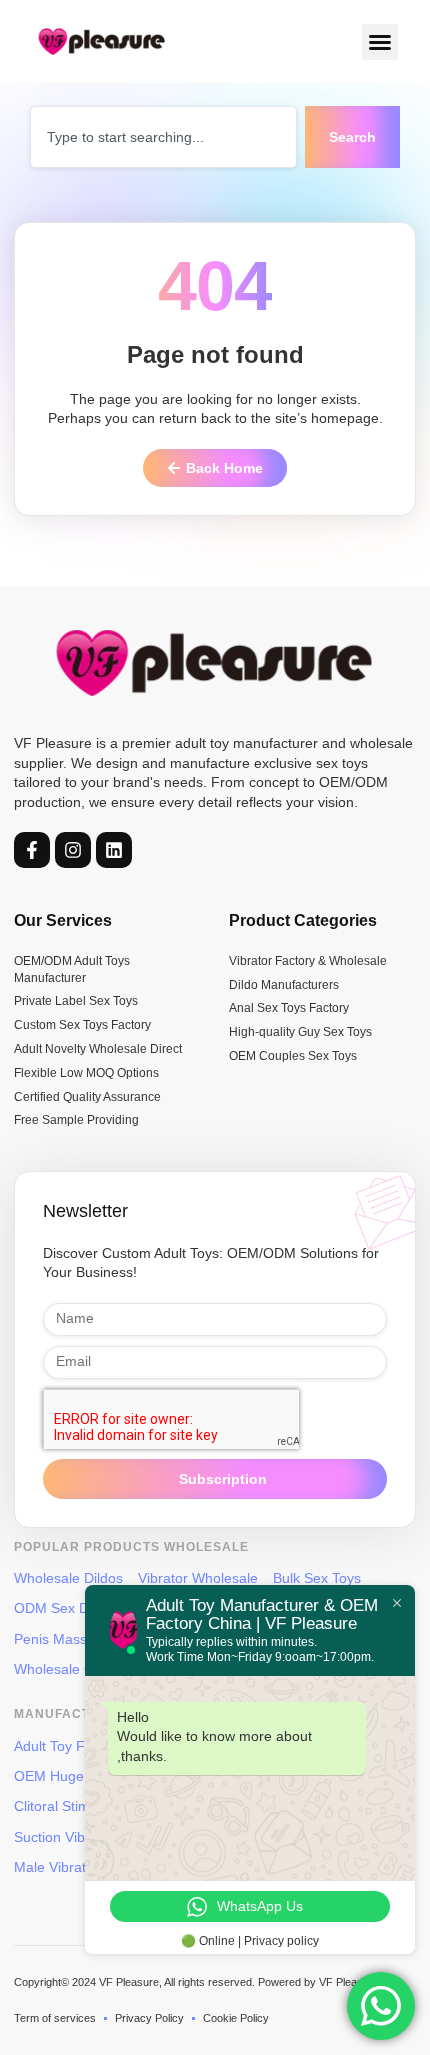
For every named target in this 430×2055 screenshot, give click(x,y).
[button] (380, 42)
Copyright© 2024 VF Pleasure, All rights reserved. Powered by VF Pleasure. (198, 1982)
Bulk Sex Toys (317, 1578)
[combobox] (163, 137)
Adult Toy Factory (69, 1746)
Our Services (63, 920)
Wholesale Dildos (68, 1578)
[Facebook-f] (32, 850)
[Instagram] (73, 850)
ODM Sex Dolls (62, 1608)
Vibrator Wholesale (198, 1578)
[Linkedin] (114, 850)
